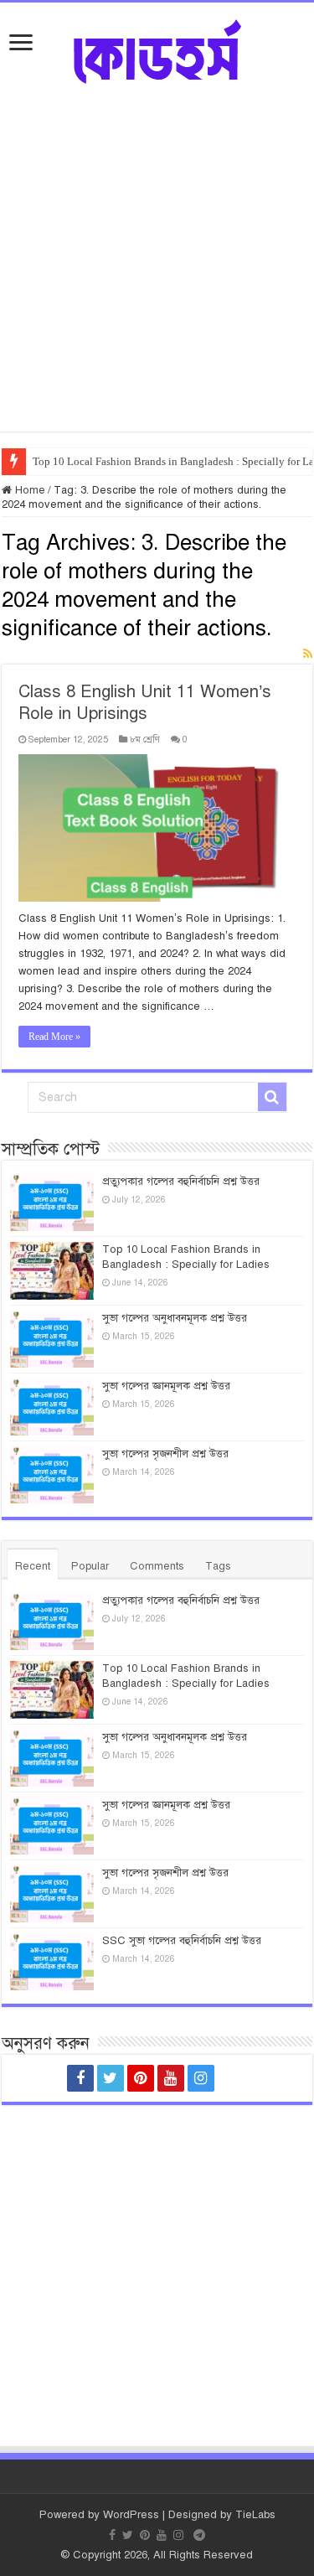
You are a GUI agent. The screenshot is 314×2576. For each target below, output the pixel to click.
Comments (157, 1566)
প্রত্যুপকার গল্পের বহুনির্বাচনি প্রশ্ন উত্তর (181, 1182)
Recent (33, 1566)
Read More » (54, 1037)
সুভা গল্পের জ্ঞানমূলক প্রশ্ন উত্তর (166, 1386)
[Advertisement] (157, 249)
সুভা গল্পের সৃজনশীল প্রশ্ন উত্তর (165, 1454)
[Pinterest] (141, 2078)
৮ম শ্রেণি (145, 739)
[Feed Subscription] (308, 654)
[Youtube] (171, 2078)
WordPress (131, 2515)
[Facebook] (80, 2078)
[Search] (272, 1097)
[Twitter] (111, 2078)
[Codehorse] (157, 49)
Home (28, 490)
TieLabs (255, 2515)
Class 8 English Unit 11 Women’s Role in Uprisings (145, 703)
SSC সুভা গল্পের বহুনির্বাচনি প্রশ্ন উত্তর (182, 1941)
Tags (218, 1566)
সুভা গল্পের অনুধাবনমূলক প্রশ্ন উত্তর (175, 1318)
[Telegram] (234, 2078)
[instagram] (201, 2078)
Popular (90, 1566)
